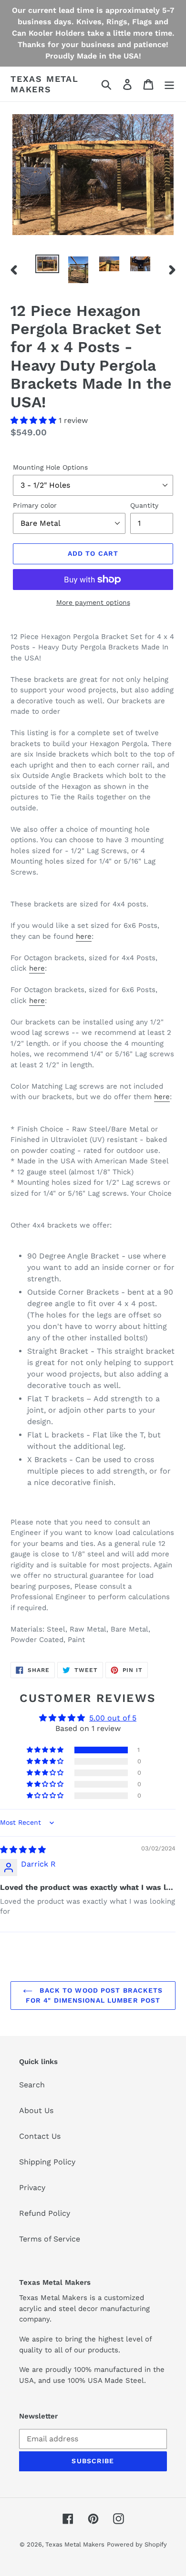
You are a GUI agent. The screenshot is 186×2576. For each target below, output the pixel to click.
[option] (47, 265)
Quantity (144, 505)
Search (32, 2085)
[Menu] (169, 84)
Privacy (32, 2188)
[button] (35, 420)
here (84, 936)
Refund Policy (45, 2213)
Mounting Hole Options (50, 467)
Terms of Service (50, 2239)
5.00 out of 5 (113, 1718)
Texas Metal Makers (45, 84)
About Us (36, 2110)
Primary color (35, 505)
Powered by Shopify (137, 2544)
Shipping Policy (47, 2162)
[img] (23, 1850)
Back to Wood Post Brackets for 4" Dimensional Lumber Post (94, 1995)
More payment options (93, 602)
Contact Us (40, 2136)
